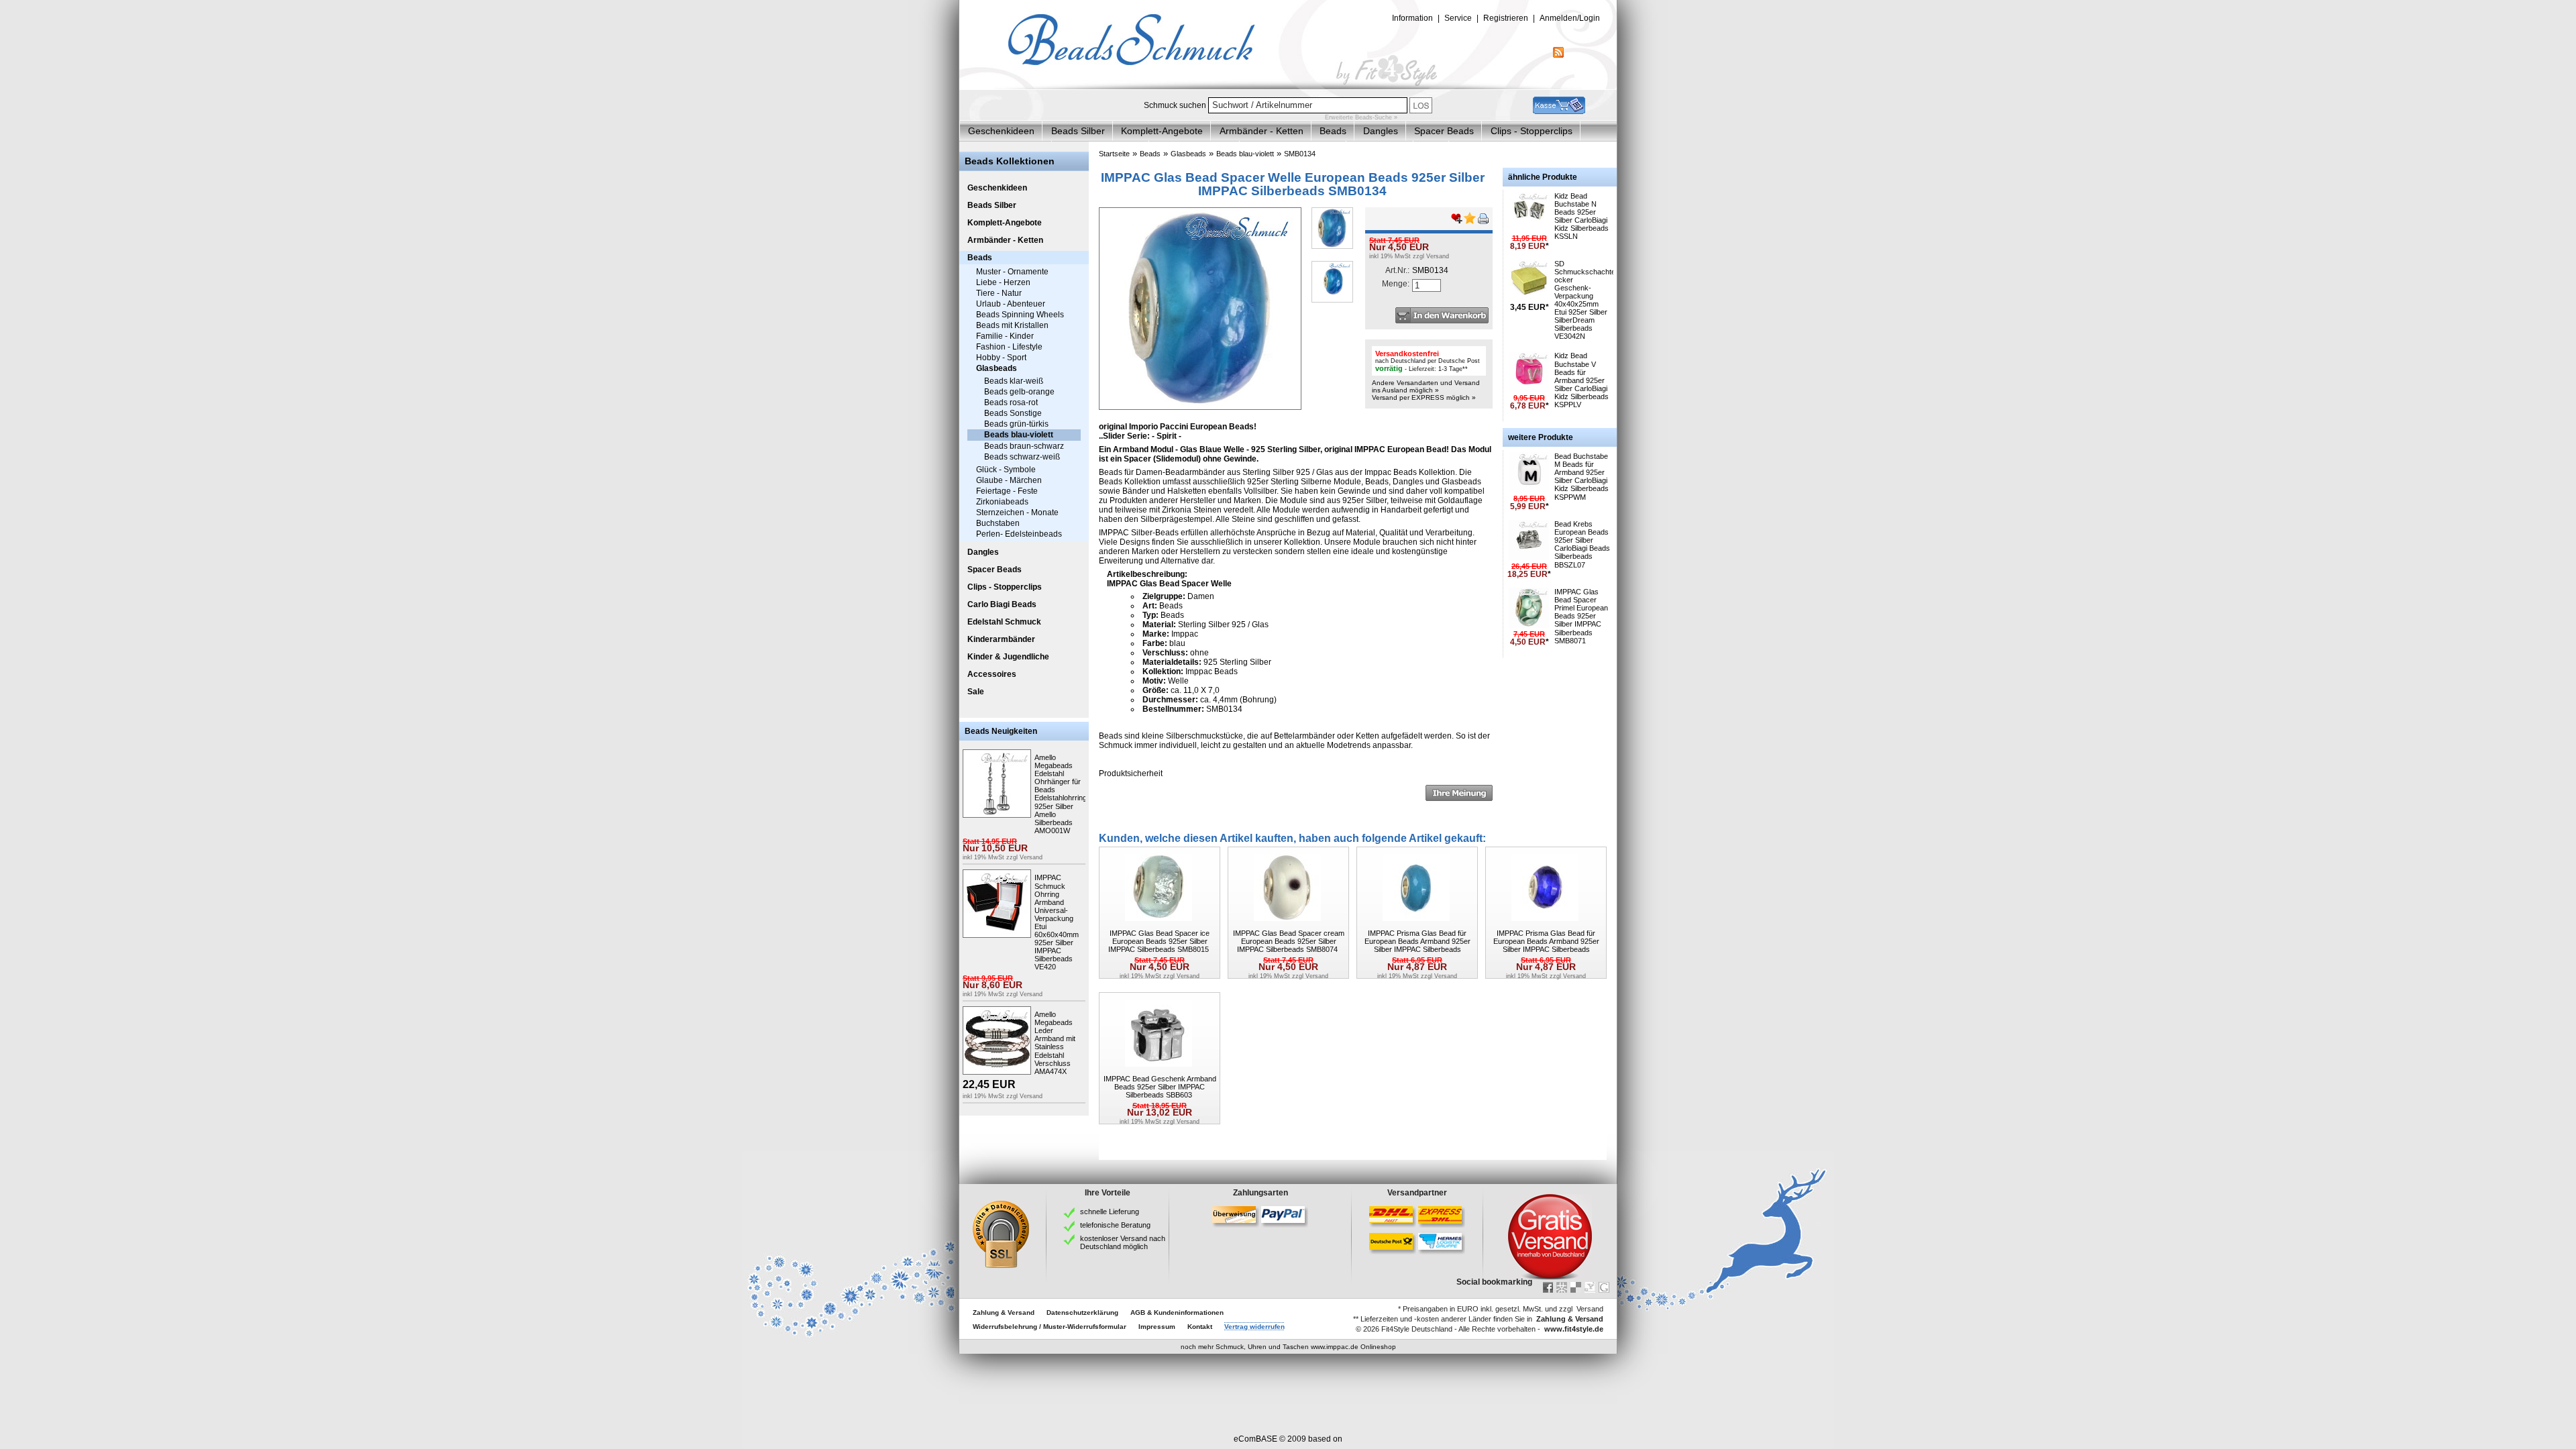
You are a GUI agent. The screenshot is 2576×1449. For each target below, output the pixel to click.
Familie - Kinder (1005, 336)
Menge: (1396, 284)
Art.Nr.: (1397, 270)
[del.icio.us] (1576, 1287)
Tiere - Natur (999, 293)
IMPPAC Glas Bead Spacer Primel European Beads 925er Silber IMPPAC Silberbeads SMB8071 (1581, 616)
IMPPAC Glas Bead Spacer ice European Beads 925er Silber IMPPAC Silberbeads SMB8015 (1159, 941)
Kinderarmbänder (1001, 639)
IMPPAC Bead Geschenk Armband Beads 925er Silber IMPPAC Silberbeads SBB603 (1160, 1087)
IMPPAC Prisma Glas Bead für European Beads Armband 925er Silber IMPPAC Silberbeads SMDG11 (1417, 945)
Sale (976, 692)
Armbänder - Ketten (1262, 131)
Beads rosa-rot (1011, 402)
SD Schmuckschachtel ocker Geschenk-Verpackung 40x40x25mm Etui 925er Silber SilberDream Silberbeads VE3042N (1586, 300)
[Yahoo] (1590, 1287)
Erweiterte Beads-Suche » (1361, 117)
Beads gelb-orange (1019, 392)
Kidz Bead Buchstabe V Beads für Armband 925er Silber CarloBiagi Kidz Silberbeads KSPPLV (1581, 380)
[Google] (1604, 1287)
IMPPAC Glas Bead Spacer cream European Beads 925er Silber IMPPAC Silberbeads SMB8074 (1289, 941)
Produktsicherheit (1131, 773)
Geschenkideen (1001, 131)
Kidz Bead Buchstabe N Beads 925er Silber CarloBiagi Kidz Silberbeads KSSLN (1581, 216)
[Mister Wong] (1562, 1287)
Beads (1333, 131)
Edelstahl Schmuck (1004, 622)
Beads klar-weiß (1014, 381)
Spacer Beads (1444, 131)
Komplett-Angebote (1162, 131)
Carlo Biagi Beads (1002, 604)
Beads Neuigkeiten (1001, 731)
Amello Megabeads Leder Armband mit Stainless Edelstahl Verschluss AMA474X (1055, 1043)
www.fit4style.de (1574, 1329)
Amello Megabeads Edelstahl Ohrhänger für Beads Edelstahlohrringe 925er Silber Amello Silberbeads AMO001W (1063, 794)
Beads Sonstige (1013, 413)
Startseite (1114, 154)
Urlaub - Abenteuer (1011, 304)
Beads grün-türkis (1016, 424)
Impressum (1157, 1327)
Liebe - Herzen (1003, 282)
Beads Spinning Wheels (1020, 315)
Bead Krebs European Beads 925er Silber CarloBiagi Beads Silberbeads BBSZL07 (1582, 544)
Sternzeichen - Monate (1017, 513)
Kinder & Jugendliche (1008, 657)
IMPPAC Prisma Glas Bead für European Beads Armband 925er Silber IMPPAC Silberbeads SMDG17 (1546, 945)
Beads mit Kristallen (1012, 325)
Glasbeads (997, 368)
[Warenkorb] (1559, 111)
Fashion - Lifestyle (1009, 347)
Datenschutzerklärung (1082, 1312)
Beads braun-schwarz (1024, 446)
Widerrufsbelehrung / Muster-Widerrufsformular (1050, 1327)
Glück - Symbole (1006, 470)
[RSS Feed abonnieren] (1558, 55)
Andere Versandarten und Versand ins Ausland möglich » (1426, 386)
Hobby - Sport (1001, 358)
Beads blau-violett (1019, 435)
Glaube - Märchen (1009, 480)
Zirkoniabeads (1002, 502)
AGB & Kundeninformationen (1177, 1312)
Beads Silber (1078, 131)
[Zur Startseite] (1288, 87)
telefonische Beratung (1115, 1225)
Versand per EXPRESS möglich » (1424, 397)
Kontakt (1200, 1327)
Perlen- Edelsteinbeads (1019, 534)
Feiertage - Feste (1007, 491)
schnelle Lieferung (1110, 1212)
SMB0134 (1300, 154)
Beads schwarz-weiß (1022, 457)
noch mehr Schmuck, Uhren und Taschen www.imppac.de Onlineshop (1288, 1347)
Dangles (1381, 131)
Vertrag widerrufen (1254, 1327)
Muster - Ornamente (1012, 272)
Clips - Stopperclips (1532, 131)
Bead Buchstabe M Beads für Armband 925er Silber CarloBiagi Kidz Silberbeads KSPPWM (1581, 476)
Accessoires (992, 674)
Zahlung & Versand (1004, 1312)
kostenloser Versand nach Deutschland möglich (1123, 1242)
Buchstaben (998, 523)
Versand (1031, 857)
